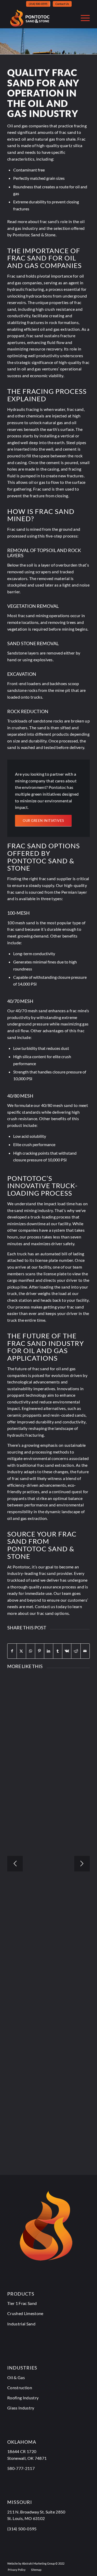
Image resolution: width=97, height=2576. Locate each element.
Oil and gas (18, 126)
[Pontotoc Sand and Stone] (40, 18)
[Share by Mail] (85, 1651)
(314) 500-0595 (38, 4)
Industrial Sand (21, 2324)
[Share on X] (21, 1651)
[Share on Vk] (67, 1651)
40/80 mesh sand (57, 1105)
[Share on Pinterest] (40, 1651)
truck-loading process (51, 1217)
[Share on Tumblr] (58, 1651)
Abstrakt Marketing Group (38, 2563)
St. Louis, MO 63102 (26, 2518)
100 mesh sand (21, 923)
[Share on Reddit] (76, 1651)
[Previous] (15, 1864)
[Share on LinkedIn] (49, 1651)
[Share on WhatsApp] (31, 1651)
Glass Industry (21, 2408)
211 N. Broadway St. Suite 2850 (36, 2512)
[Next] (82, 1864)
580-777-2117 (21, 2468)
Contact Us (62, 4)
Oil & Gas (16, 2377)
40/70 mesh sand (31, 1011)
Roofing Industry (23, 2398)
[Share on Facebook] (12, 1651)
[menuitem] (38, 4)
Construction (20, 2388)
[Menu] (83, 18)
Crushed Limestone (25, 2313)
